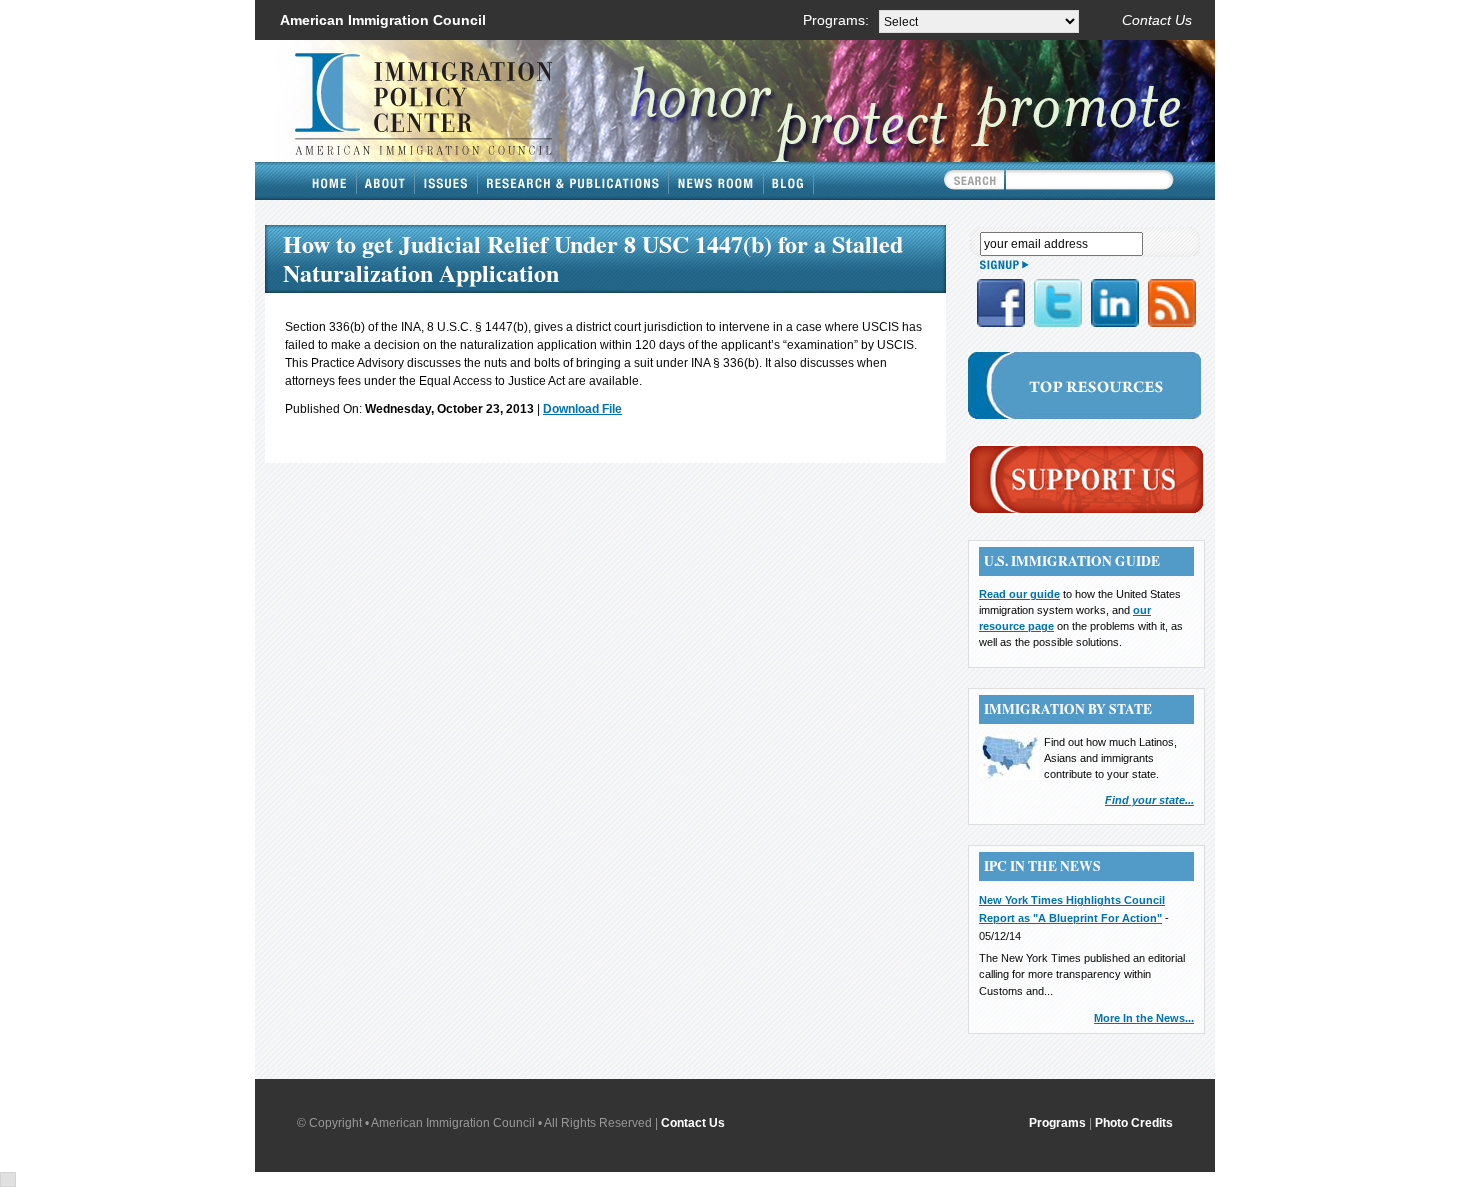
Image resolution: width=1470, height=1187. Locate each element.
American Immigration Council (383, 20)
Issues (446, 181)
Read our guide (1019, 594)
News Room (716, 181)
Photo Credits (1134, 1123)
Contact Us (1157, 20)
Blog (789, 181)
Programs (1057, 1123)
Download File (582, 409)
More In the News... (1144, 1018)
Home (330, 181)
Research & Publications (573, 181)
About (386, 181)
